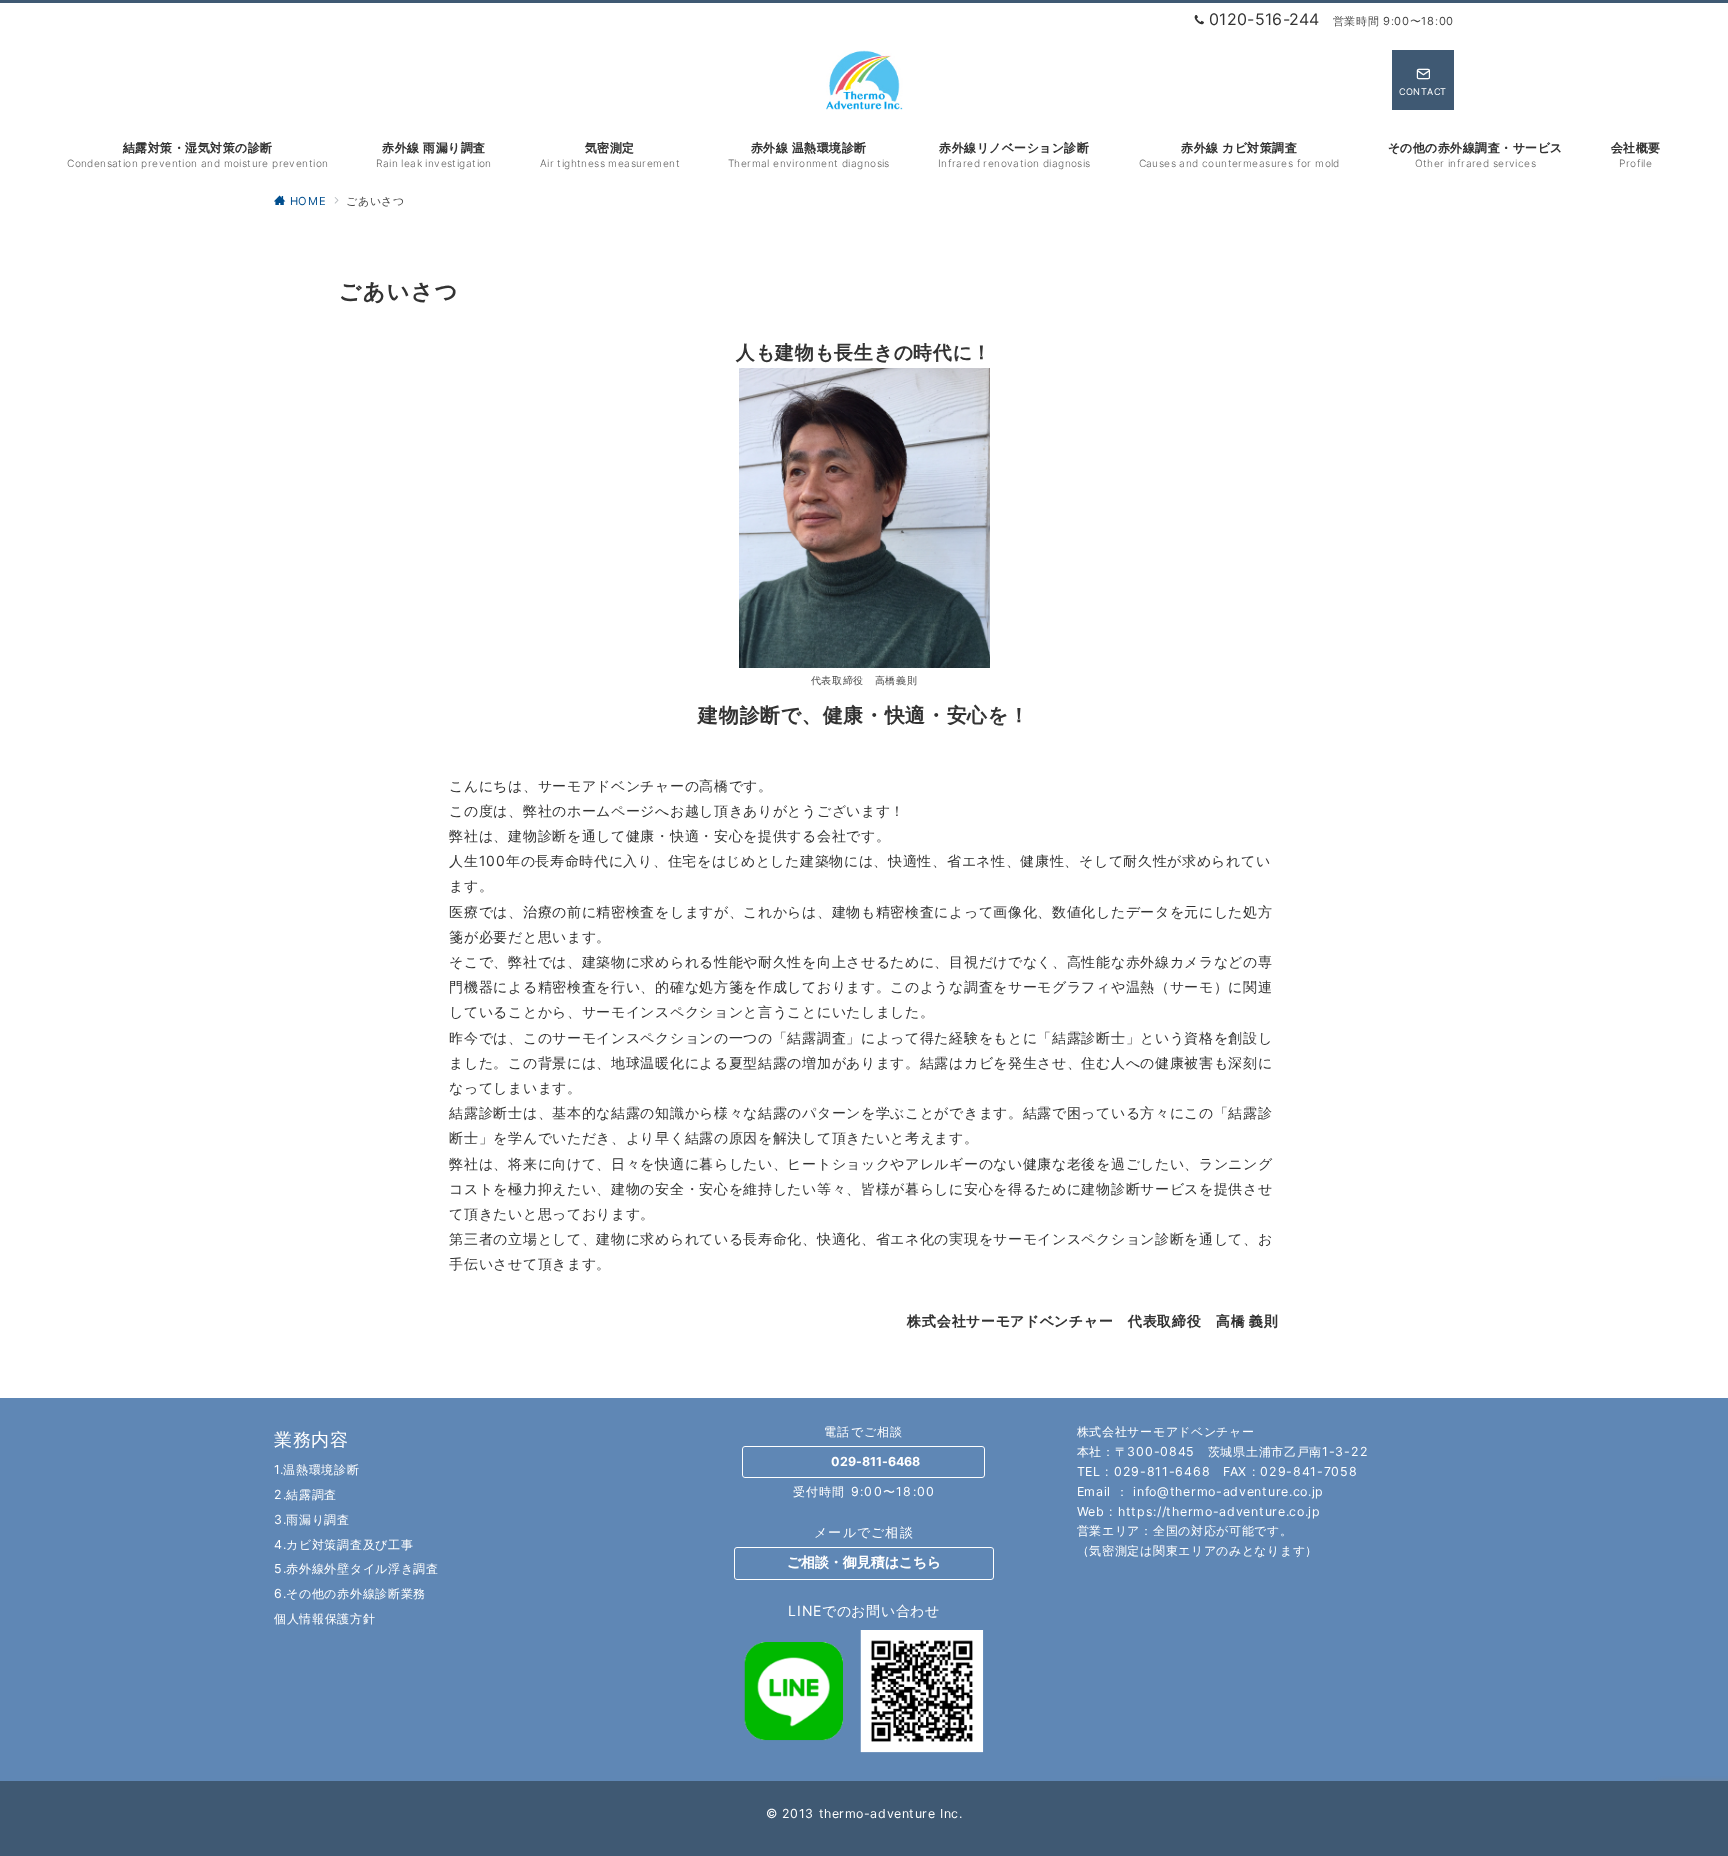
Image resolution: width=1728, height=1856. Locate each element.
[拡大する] (964, 395)
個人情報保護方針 (325, 1618)
